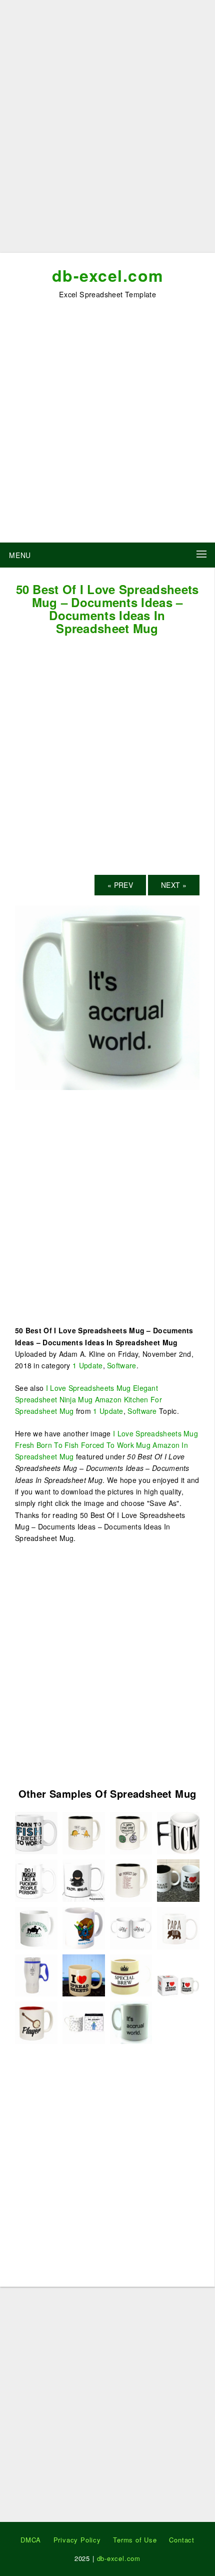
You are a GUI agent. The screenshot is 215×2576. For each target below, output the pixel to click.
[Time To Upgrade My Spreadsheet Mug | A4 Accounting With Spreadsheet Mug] (178, 1879)
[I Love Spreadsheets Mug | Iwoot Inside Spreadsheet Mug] (178, 1974)
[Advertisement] (107, 130)
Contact (182, 2540)
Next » (174, 885)
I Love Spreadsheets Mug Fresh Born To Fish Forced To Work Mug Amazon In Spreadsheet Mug (106, 1445)
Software (121, 1365)
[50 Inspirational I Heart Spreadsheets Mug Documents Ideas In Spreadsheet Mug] (84, 1879)
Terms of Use (135, 2540)
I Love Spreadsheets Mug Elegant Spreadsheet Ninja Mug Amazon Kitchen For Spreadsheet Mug (88, 1400)
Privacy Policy (77, 2540)
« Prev (120, 885)
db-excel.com (108, 275)
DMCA (31, 2540)
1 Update (87, 1365)
